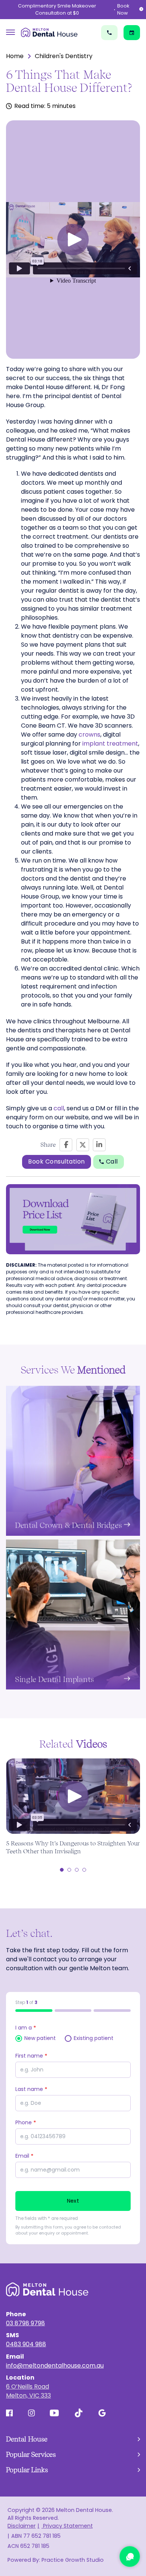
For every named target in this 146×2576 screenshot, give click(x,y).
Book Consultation (57, 1161)
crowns (89, 735)
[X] (83, 1145)
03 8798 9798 (25, 2323)
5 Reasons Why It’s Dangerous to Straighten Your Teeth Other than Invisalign (73, 1847)
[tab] (62, 1870)
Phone (26, 2122)
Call (112, 1161)
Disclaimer (22, 2526)
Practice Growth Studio (73, 2560)
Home (15, 56)
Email (24, 2156)
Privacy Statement (67, 2526)
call (59, 1108)
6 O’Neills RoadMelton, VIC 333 (28, 2391)
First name (31, 2056)
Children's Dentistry (64, 56)
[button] (73, 240)
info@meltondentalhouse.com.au (55, 2366)
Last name (31, 2089)
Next (73, 2201)
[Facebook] (66, 1145)
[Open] (10, 32)
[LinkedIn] (99, 1145)
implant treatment (110, 744)
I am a (26, 2028)
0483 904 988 (26, 2344)
